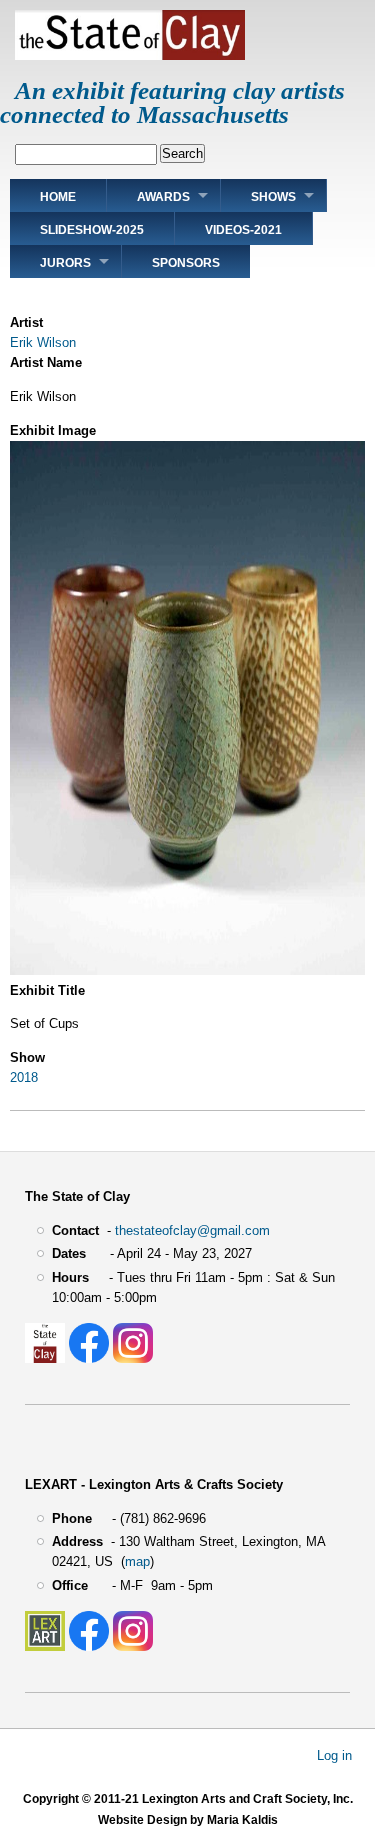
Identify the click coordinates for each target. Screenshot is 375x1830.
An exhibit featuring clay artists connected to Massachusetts (172, 102)
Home (58, 197)
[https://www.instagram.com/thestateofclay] (133, 1358)
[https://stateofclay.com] (45, 1358)
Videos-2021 (243, 230)
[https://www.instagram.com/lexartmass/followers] (133, 1646)
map (137, 1561)
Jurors (65, 263)
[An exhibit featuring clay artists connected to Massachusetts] (130, 55)
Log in (334, 1755)
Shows (273, 197)
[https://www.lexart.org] (45, 1646)
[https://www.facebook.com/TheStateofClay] (89, 1358)
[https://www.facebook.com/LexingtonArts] (89, 1646)
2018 (24, 1077)
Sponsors (186, 263)
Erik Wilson (43, 342)
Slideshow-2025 (92, 230)
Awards (163, 197)
